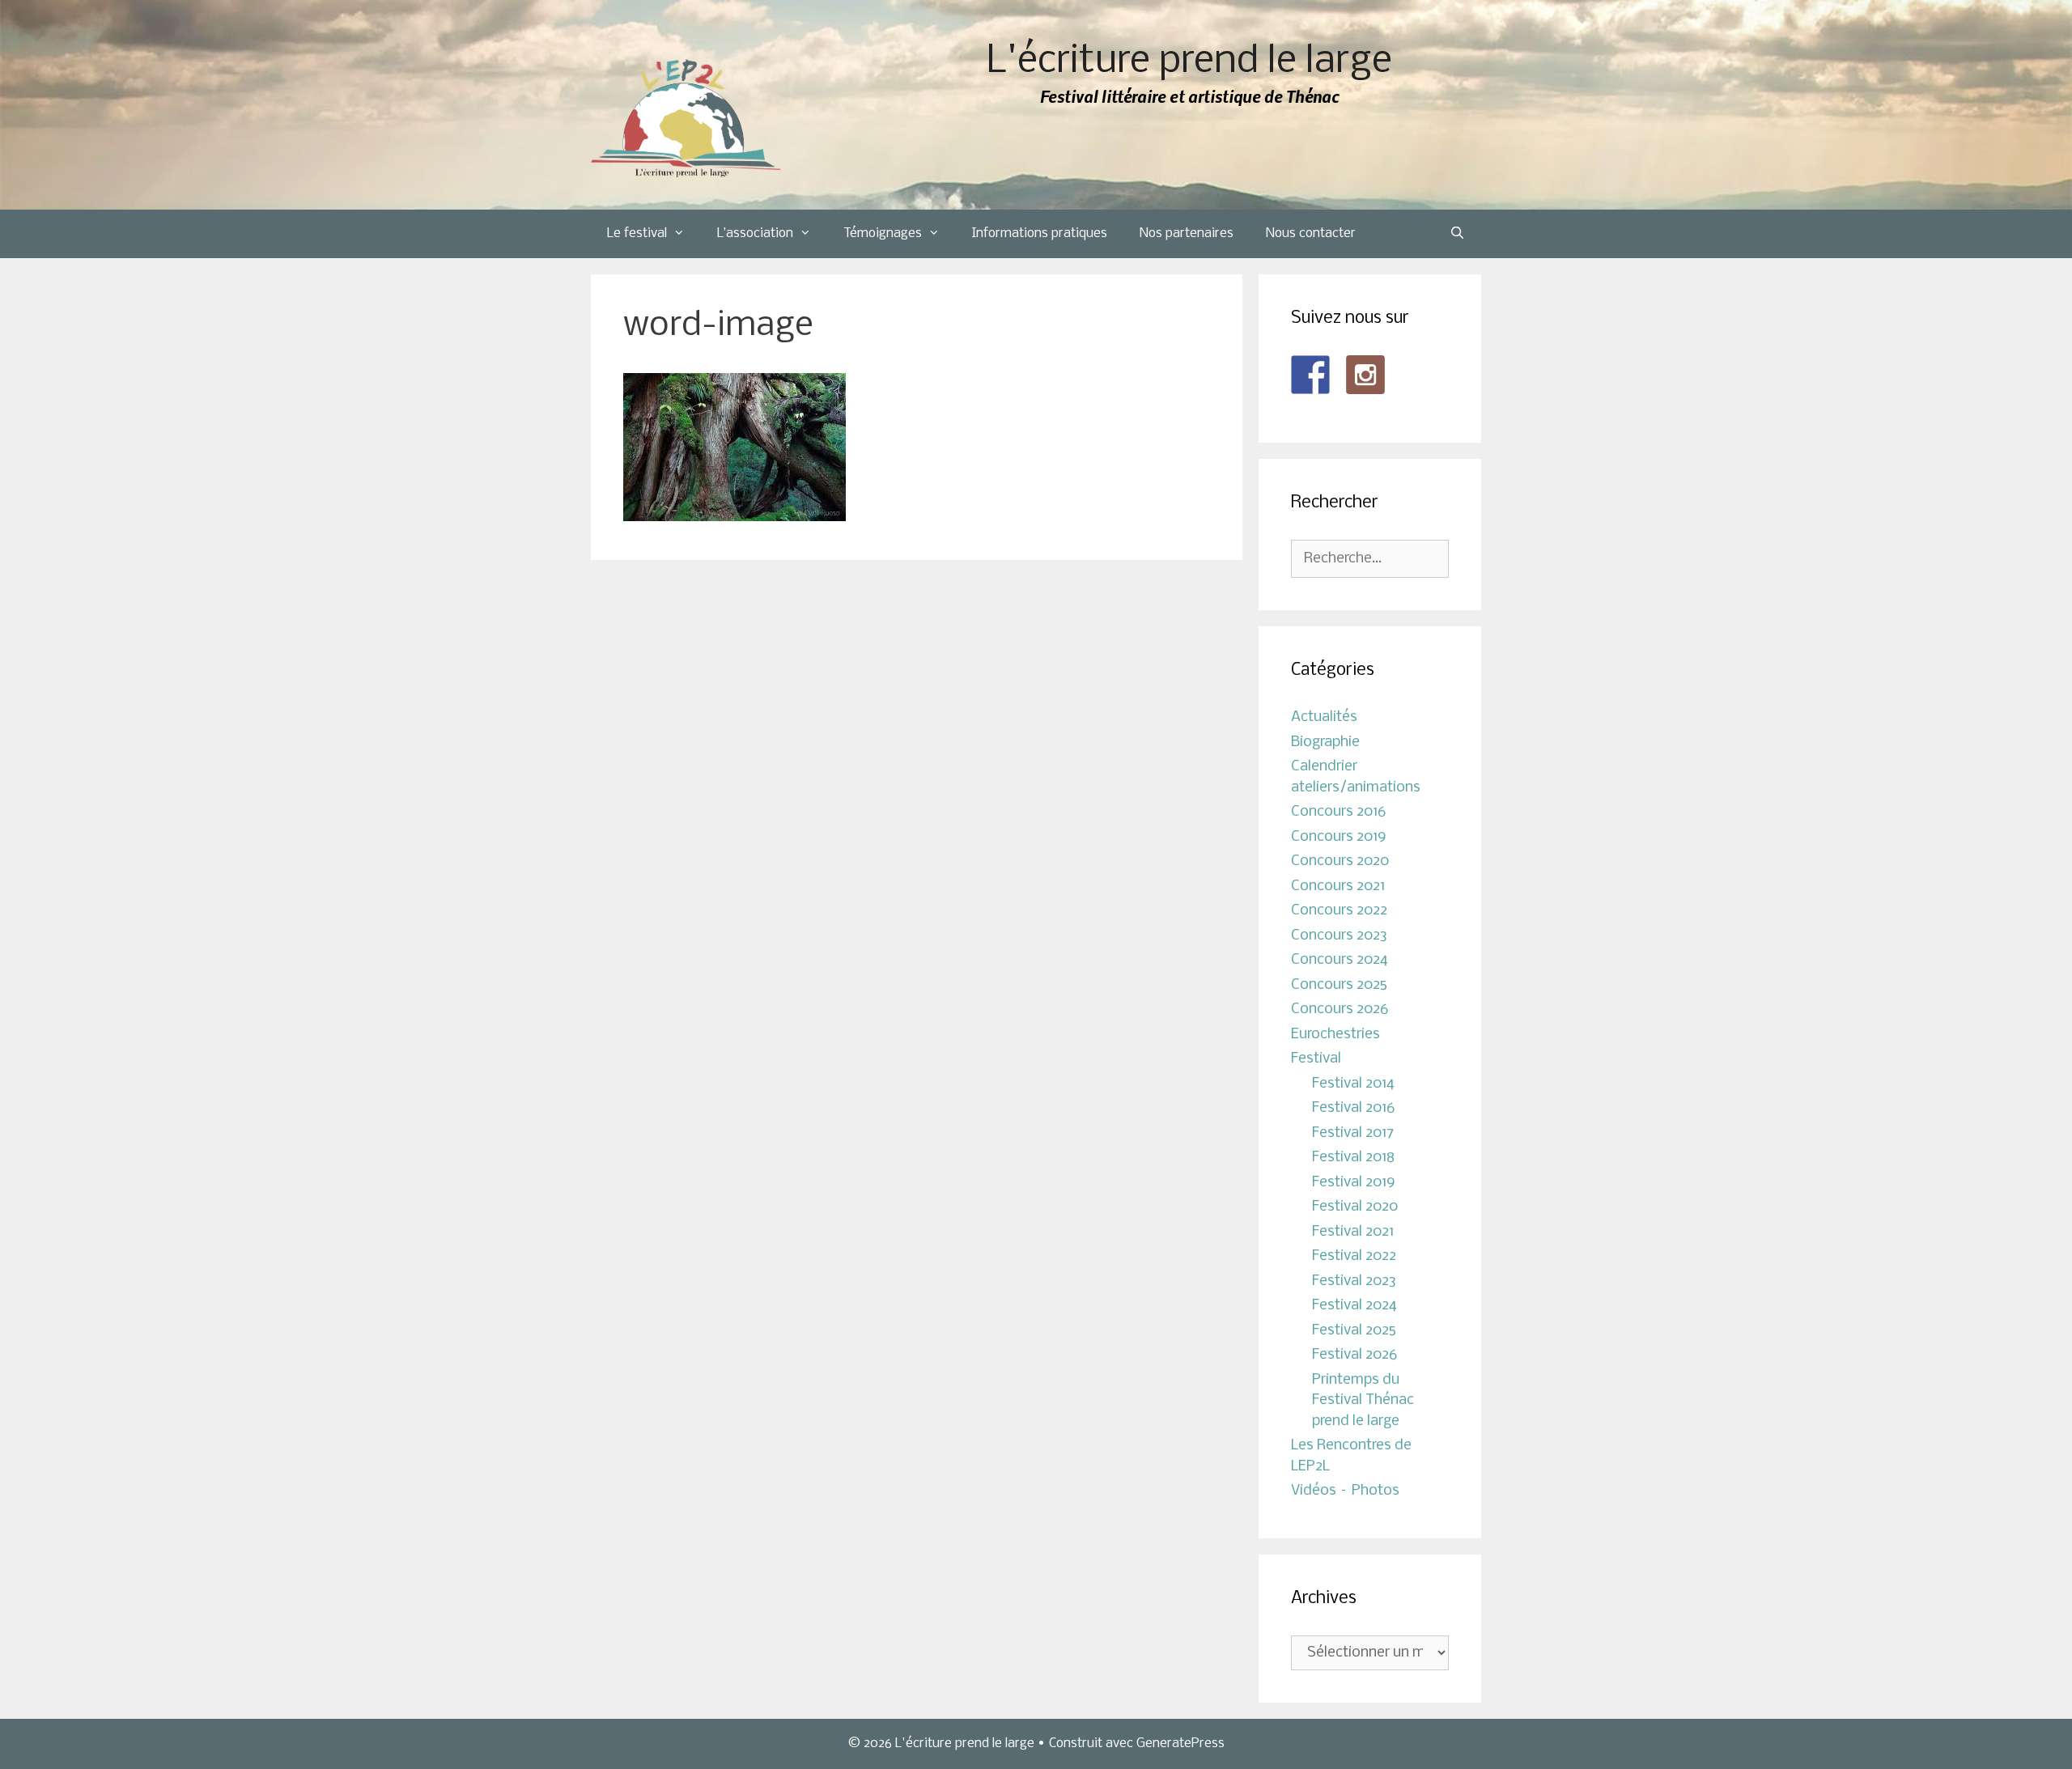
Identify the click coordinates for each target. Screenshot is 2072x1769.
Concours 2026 (1340, 1010)
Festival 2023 (1354, 1281)
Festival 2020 (1355, 1207)
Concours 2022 (1339, 911)
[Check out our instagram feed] (1365, 375)
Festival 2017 (1353, 1133)
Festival (1316, 1059)
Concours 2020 (1340, 861)
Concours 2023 (1339, 936)
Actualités (1324, 717)
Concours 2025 (1339, 985)
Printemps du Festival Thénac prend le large (1363, 1401)
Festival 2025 (1354, 1331)
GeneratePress (1180, 1744)
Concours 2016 (1338, 812)
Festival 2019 (1354, 1183)
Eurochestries (1335, 1035)
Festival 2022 (1354, 1256)
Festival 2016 (1353, 1108)
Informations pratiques (1040, 233)
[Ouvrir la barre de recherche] (1457, 234)
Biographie (1325, 742)
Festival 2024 (1354, 1306)
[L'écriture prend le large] (686, 119)
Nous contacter (1311, 233)
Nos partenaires (1187, 233)
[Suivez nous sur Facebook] (1310, 375)
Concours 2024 (1340, 960)
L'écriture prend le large (1189, 62)
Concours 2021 (1338, 887)
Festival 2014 (1353, 1084)
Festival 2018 (1353, 1158)
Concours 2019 (1339, 837)
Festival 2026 (1354, 1355)
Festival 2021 (1353, 1232)
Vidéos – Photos (1345, 1491)
